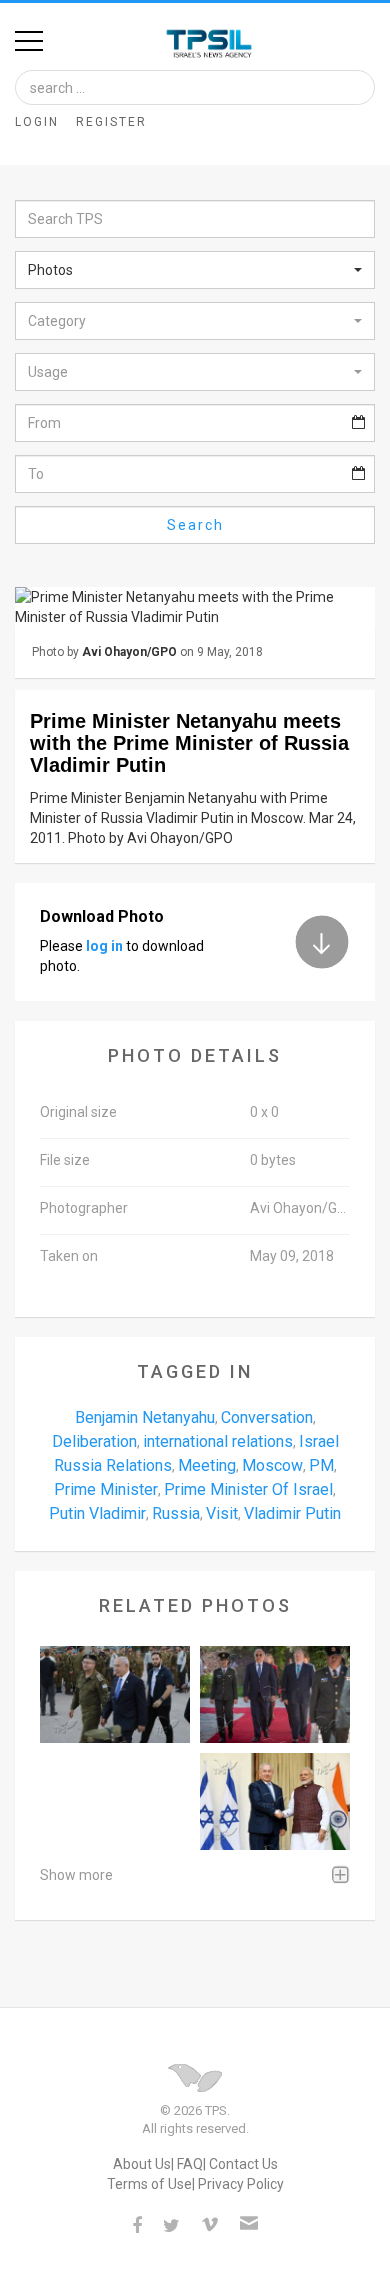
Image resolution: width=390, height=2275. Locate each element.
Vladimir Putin (292, 1513)
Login (37, 122)
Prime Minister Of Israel (248, 1489)
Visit (222, 1513)
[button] (195, 270)
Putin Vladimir (97, 1513)
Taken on (69, 1256)
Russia (176, 1513)
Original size (78, 1112)
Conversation (267, 1417)
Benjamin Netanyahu (145, 1417)
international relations (218, 1441)
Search (195, 525)
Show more (76, 1875)
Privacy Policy (241, 2184)
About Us (142, 2164)
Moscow (272, 1465)
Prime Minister (106, 1489)
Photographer (84, 1208)
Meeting (207, 1465)
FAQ (190, 2164)
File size (65, 1160)
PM (321, 1465)
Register (111, 122)
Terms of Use (149, 2184)
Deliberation (94, 1441)
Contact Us (243, 2164)
